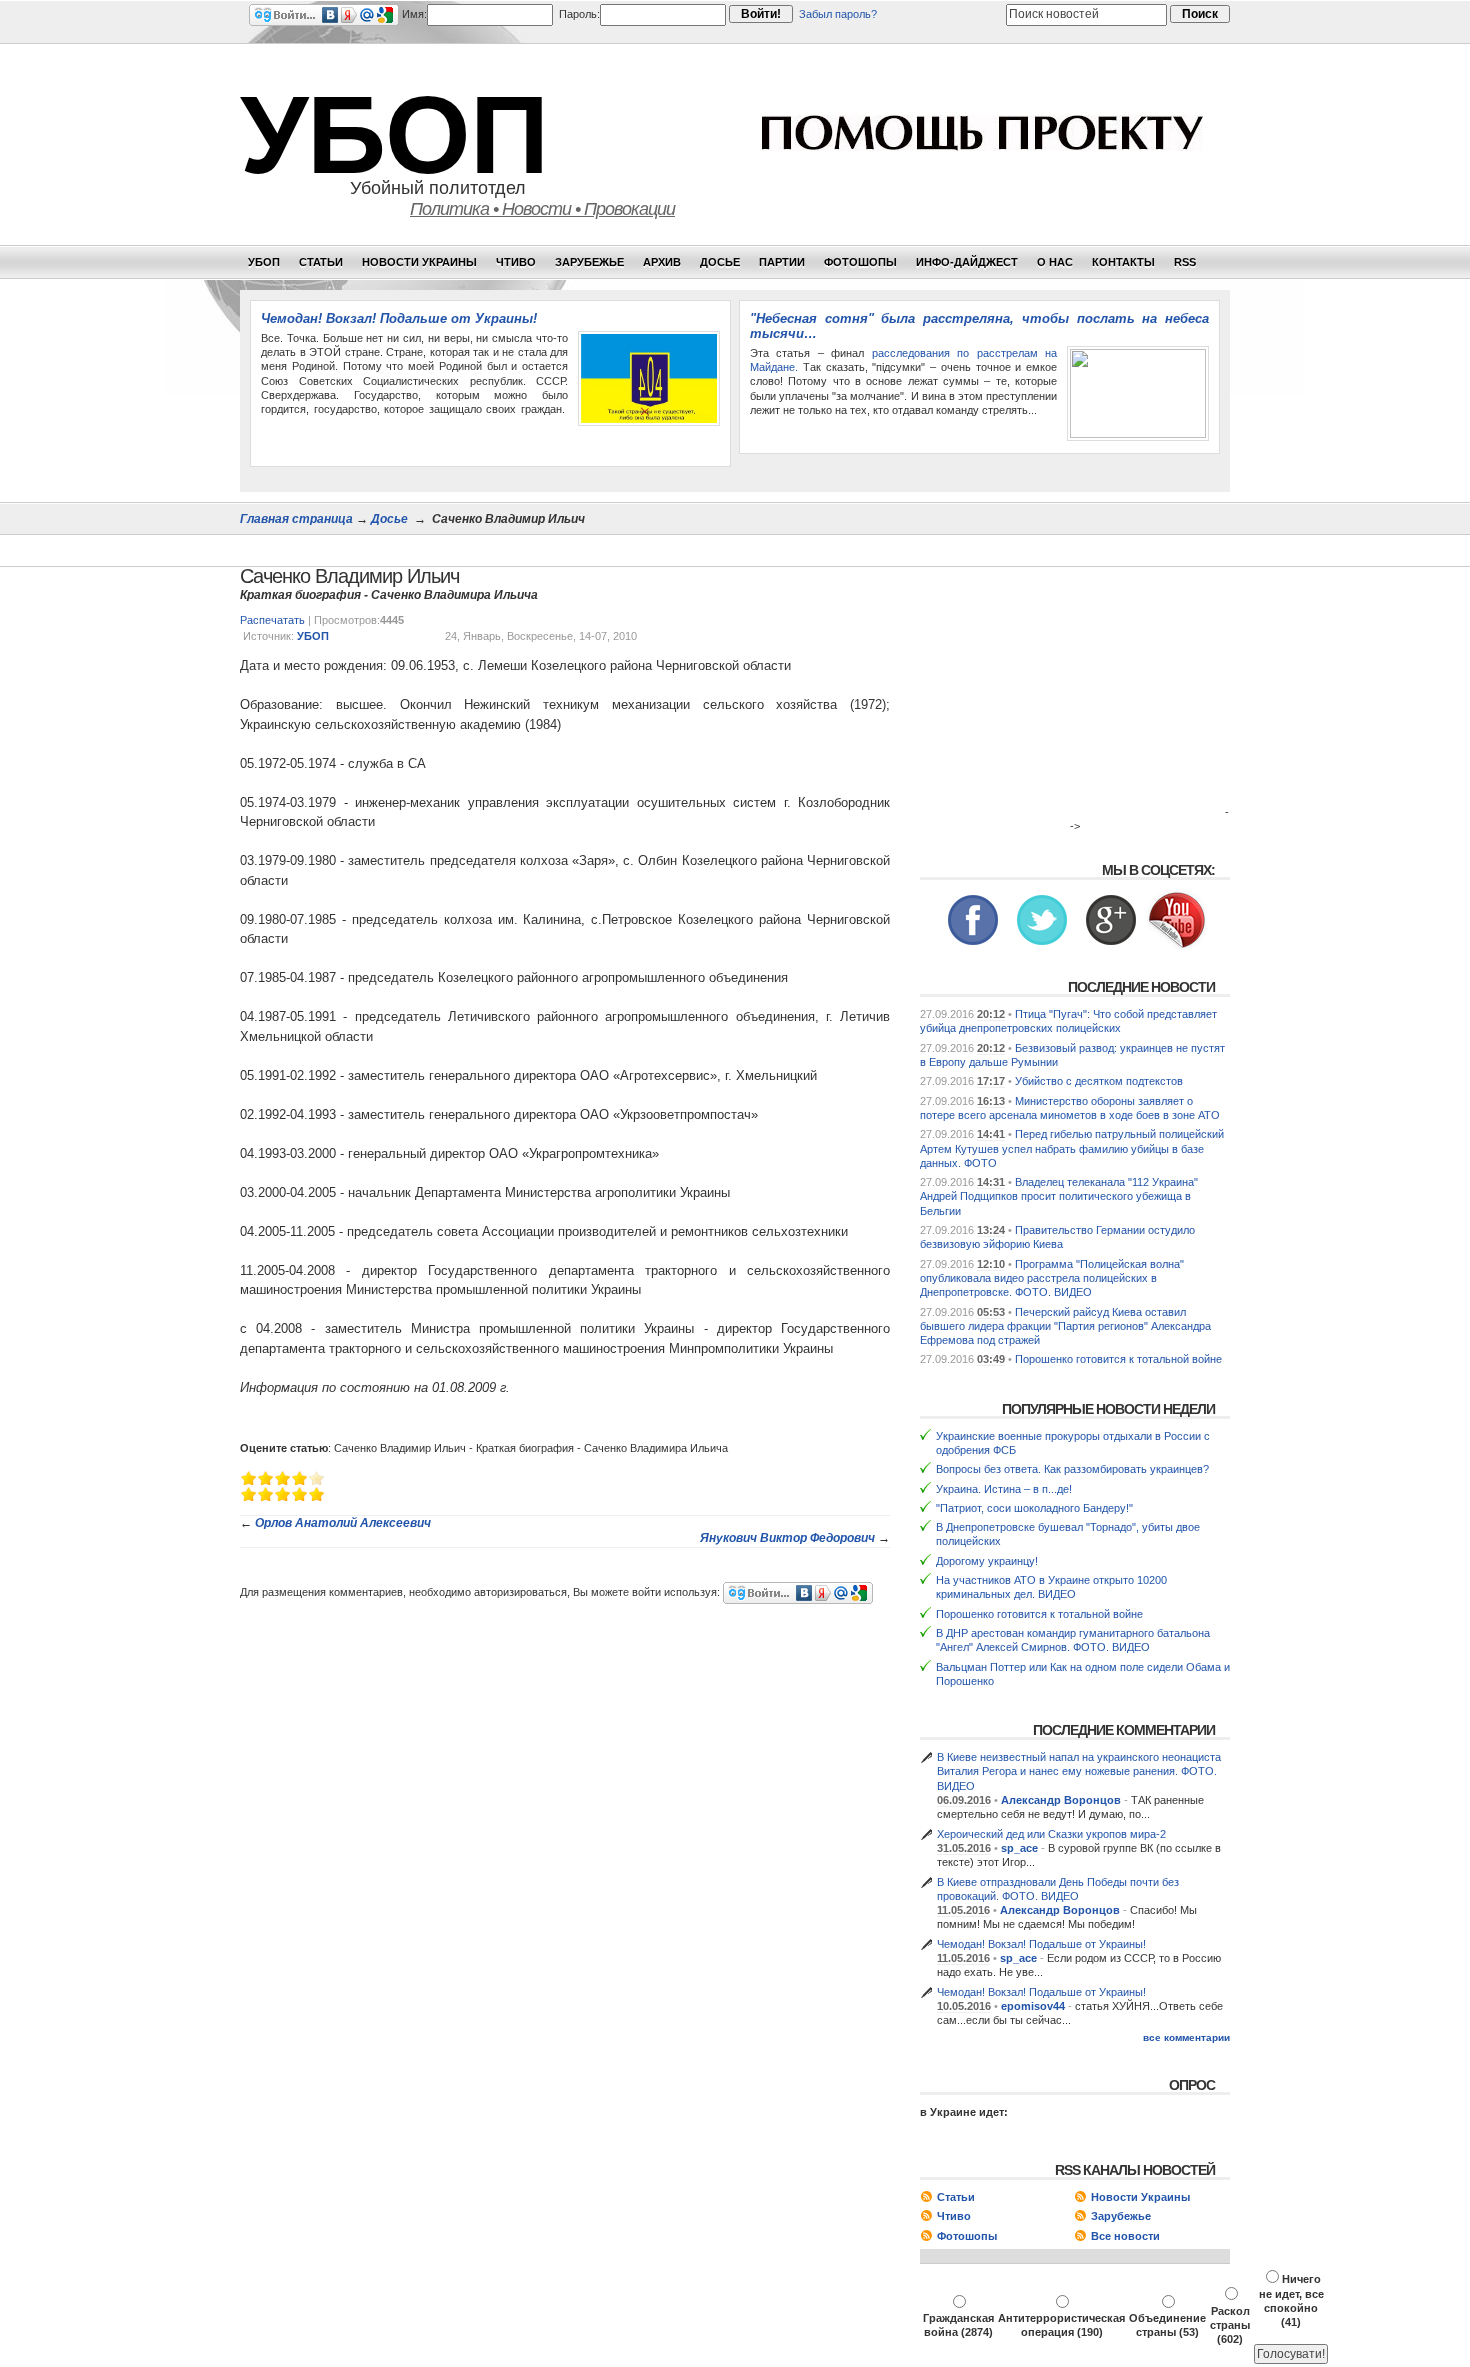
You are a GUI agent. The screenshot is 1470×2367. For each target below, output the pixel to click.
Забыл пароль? (838, 14)
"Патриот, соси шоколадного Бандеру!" (1034, 1508)
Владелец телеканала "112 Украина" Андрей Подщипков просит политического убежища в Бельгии (1059, 1196)
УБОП (394, 134)
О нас (1055, 262)
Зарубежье (589, 262)
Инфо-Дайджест (967, 262)
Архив (662, 262)
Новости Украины (419, 262)
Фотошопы (860, 262)
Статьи (321, 262)
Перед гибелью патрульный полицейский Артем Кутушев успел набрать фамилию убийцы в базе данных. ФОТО (1072, 1148)
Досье (720, 262)
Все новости (1125, 2236)
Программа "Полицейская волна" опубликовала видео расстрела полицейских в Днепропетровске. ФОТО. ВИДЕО (1052, 1278)
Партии (782, 262)
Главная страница (296, 519)
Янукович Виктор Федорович (787, 1538)
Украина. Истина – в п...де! (1004, 1489)
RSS (1185, 262)
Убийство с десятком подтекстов (1099, 1081)
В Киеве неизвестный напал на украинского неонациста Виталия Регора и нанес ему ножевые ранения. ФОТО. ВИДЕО (1079, 1771)
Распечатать (272, 620)
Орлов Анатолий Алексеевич (343, 1523)
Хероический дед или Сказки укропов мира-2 (1051, 1834)
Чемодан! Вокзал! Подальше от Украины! (399, 318)
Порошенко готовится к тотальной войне (1118, 1359)
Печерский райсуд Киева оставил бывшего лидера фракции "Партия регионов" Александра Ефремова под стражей (1065, 1326)
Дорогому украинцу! (987, 1561)
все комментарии (1186, 2038)
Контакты (1123, 262)
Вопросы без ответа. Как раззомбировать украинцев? (1072, 1469)
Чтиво (516, 262)
